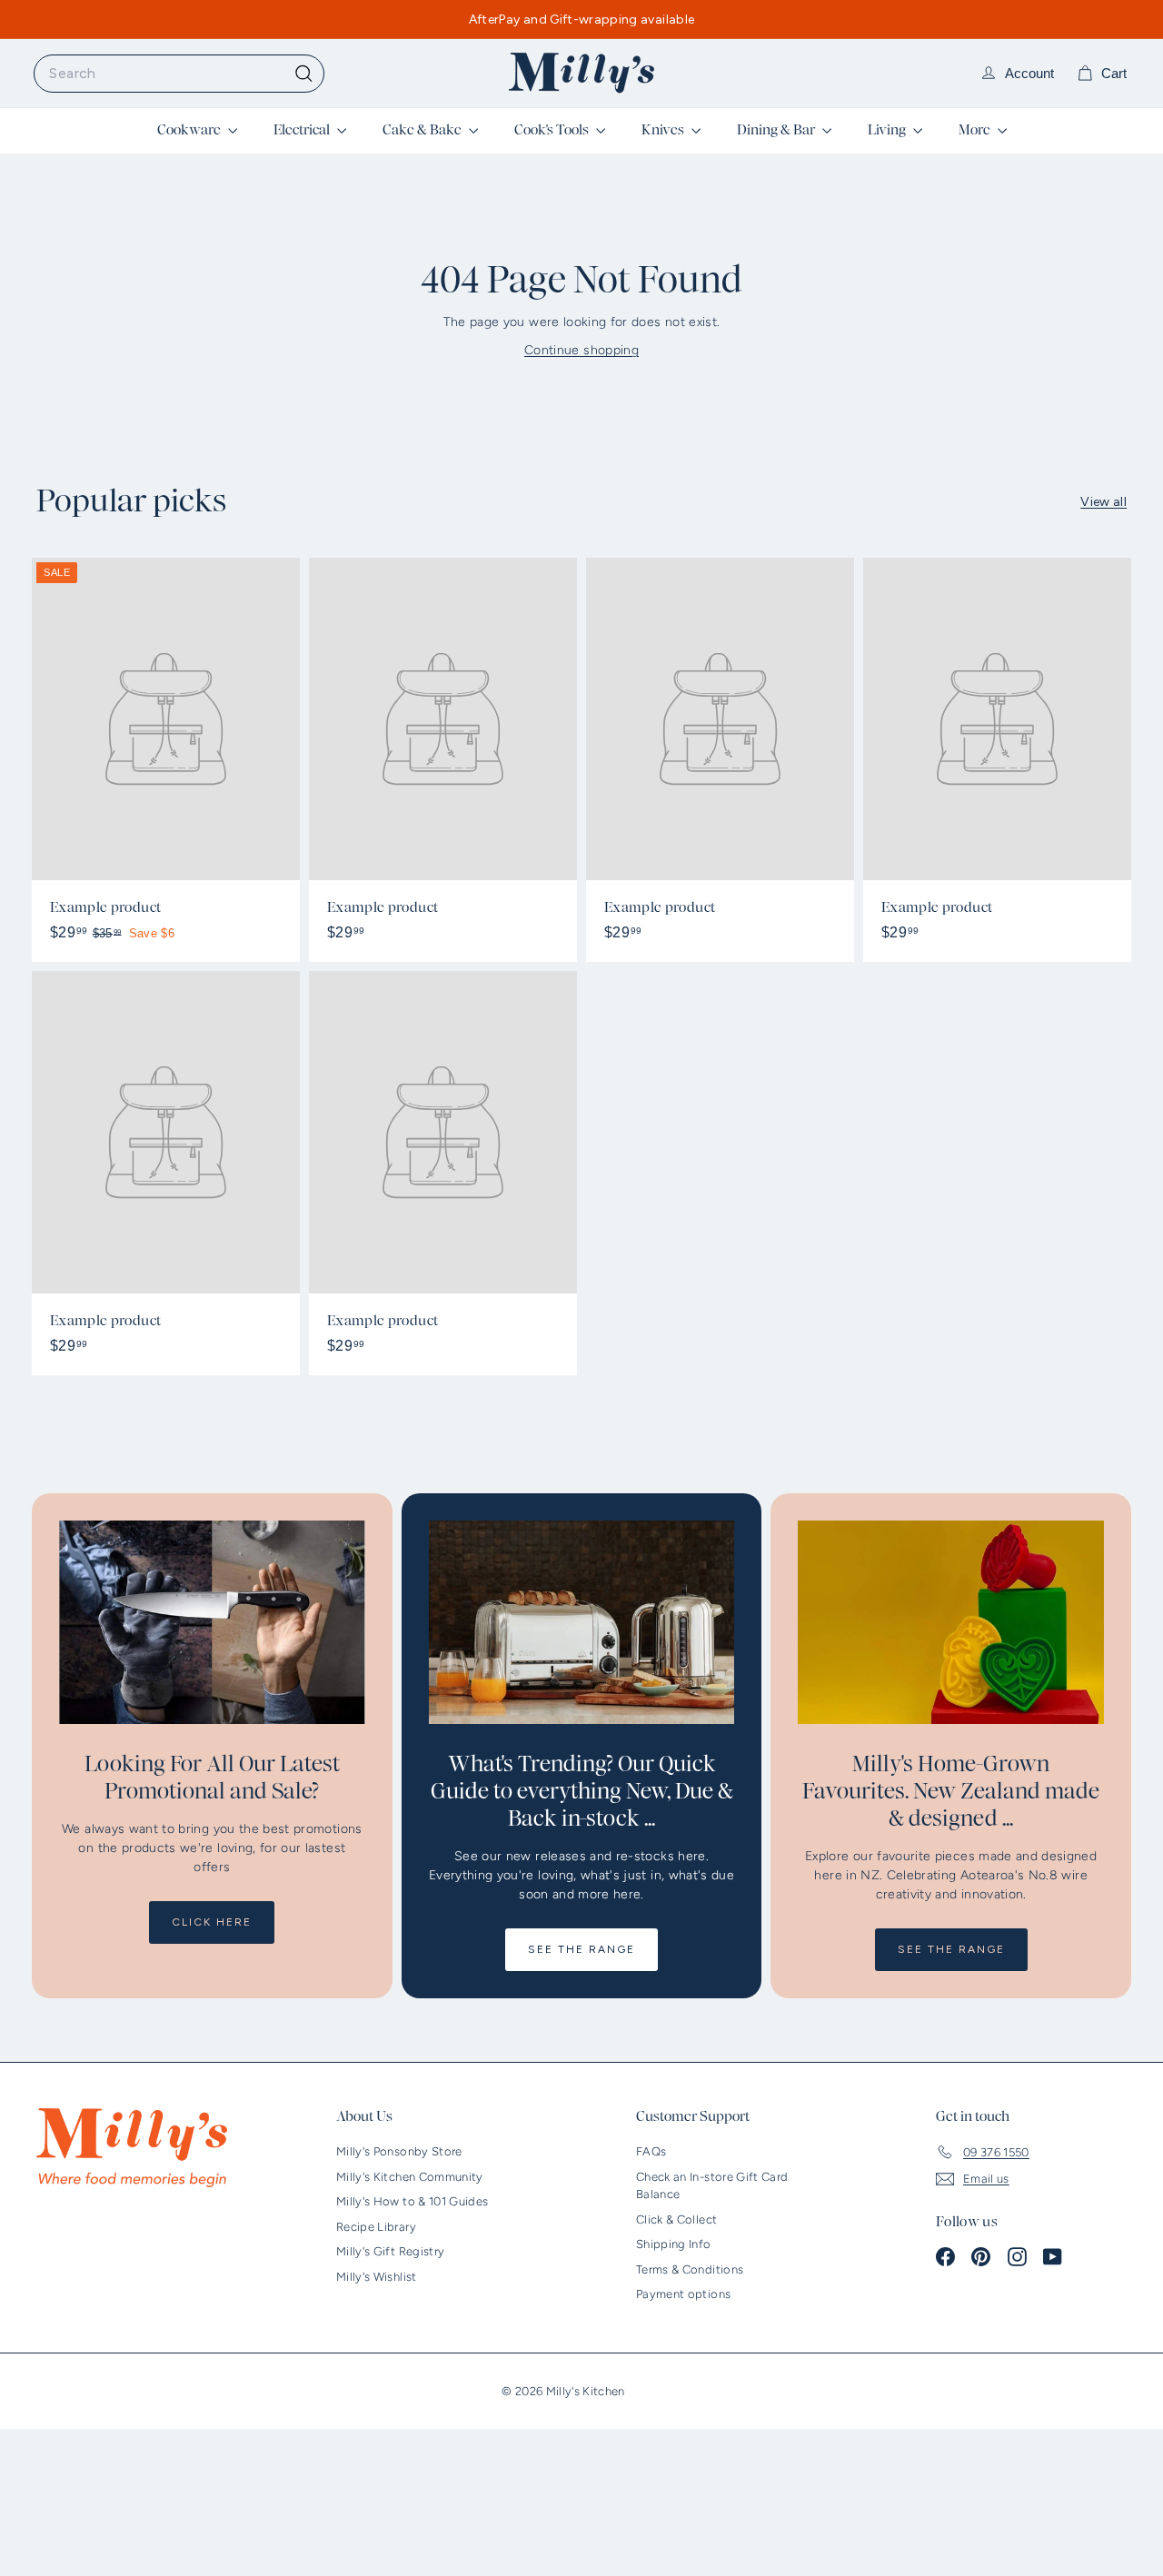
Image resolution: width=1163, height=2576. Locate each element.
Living (888, 130)
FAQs (651, 2151)
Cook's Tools (553, 130)
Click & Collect (676, 2219)
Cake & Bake (423, 130)
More (976, 130)
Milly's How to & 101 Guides (412, 2201)
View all (1103, 502)
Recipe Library (376, 2227)
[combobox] (179, 74)
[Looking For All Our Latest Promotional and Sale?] (212, 1622)
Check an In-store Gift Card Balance (712, 2186)
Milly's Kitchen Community (410, 2177)
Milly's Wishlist (377, 2277)
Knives (664, 130)
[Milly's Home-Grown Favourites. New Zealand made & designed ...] (951, 1622)
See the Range (581, 1949)
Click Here (212, 1922)
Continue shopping (581, 350)
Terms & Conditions (690, 2269)
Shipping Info (674, 2244)
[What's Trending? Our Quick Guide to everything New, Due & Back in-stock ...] (582, 1622)
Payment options (683, 2294)
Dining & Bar (777, 130)
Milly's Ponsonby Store (399, 2151)
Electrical (303, 130)
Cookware (190, 130)
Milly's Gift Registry (390, 2251)
